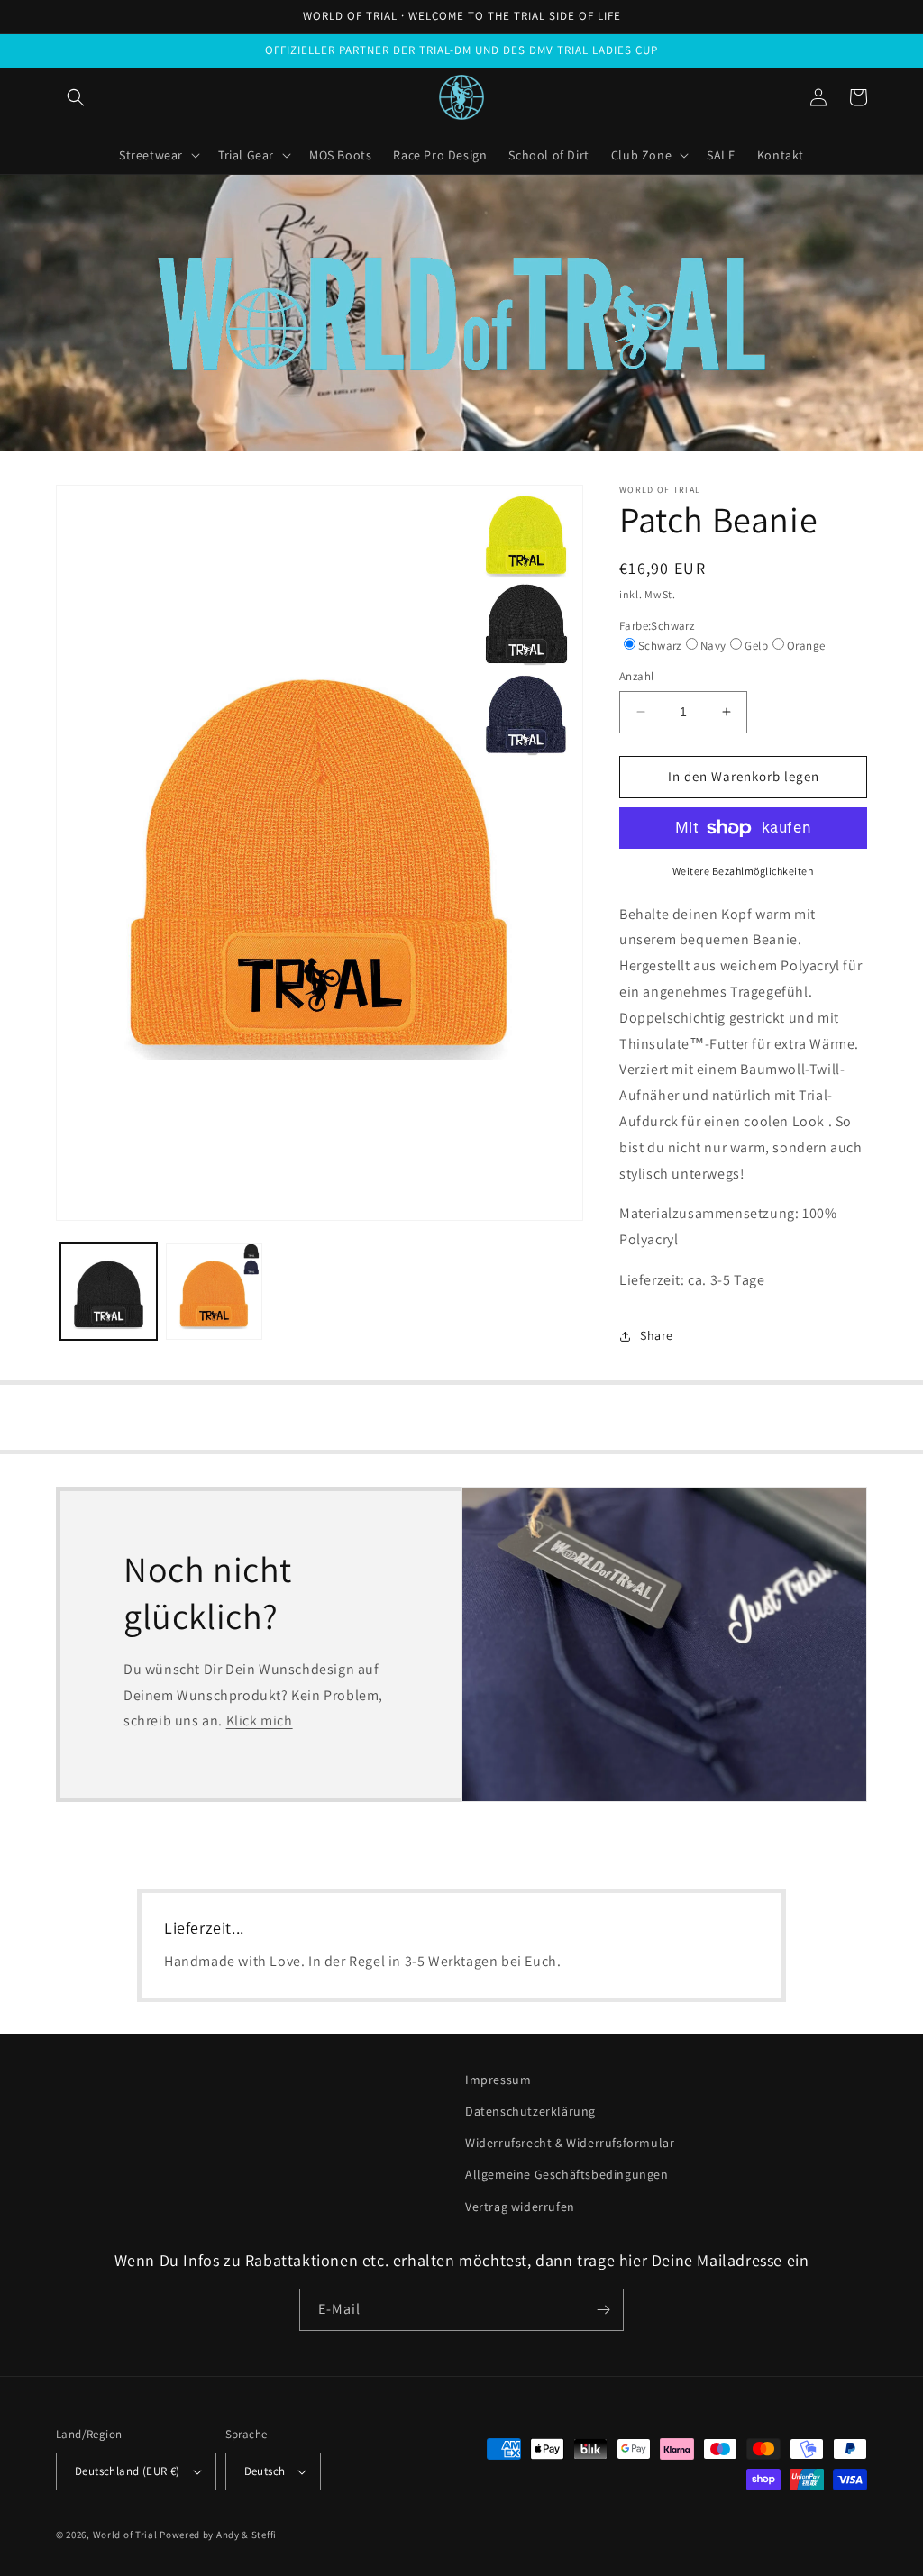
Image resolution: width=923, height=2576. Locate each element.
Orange (806, 646)
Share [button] (657, 1335)
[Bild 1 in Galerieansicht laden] (109, 1292)
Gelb (756, 646)
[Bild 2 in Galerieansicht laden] (214, 1292)
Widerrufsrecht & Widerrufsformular (570, 2143)
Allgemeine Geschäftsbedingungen (567, 2174)
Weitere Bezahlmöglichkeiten (744, 871)
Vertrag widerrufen (520, 2207)
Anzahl (636, 676)
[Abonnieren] (603, 2310)
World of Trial (125, 2535)
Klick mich (260, 1720)
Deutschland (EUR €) (128, 2471)
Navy (713, 646)
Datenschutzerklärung (530, 2111)
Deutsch (265, 2471)
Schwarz (660, 646)
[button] (76, 97)
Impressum (498, 2080)
